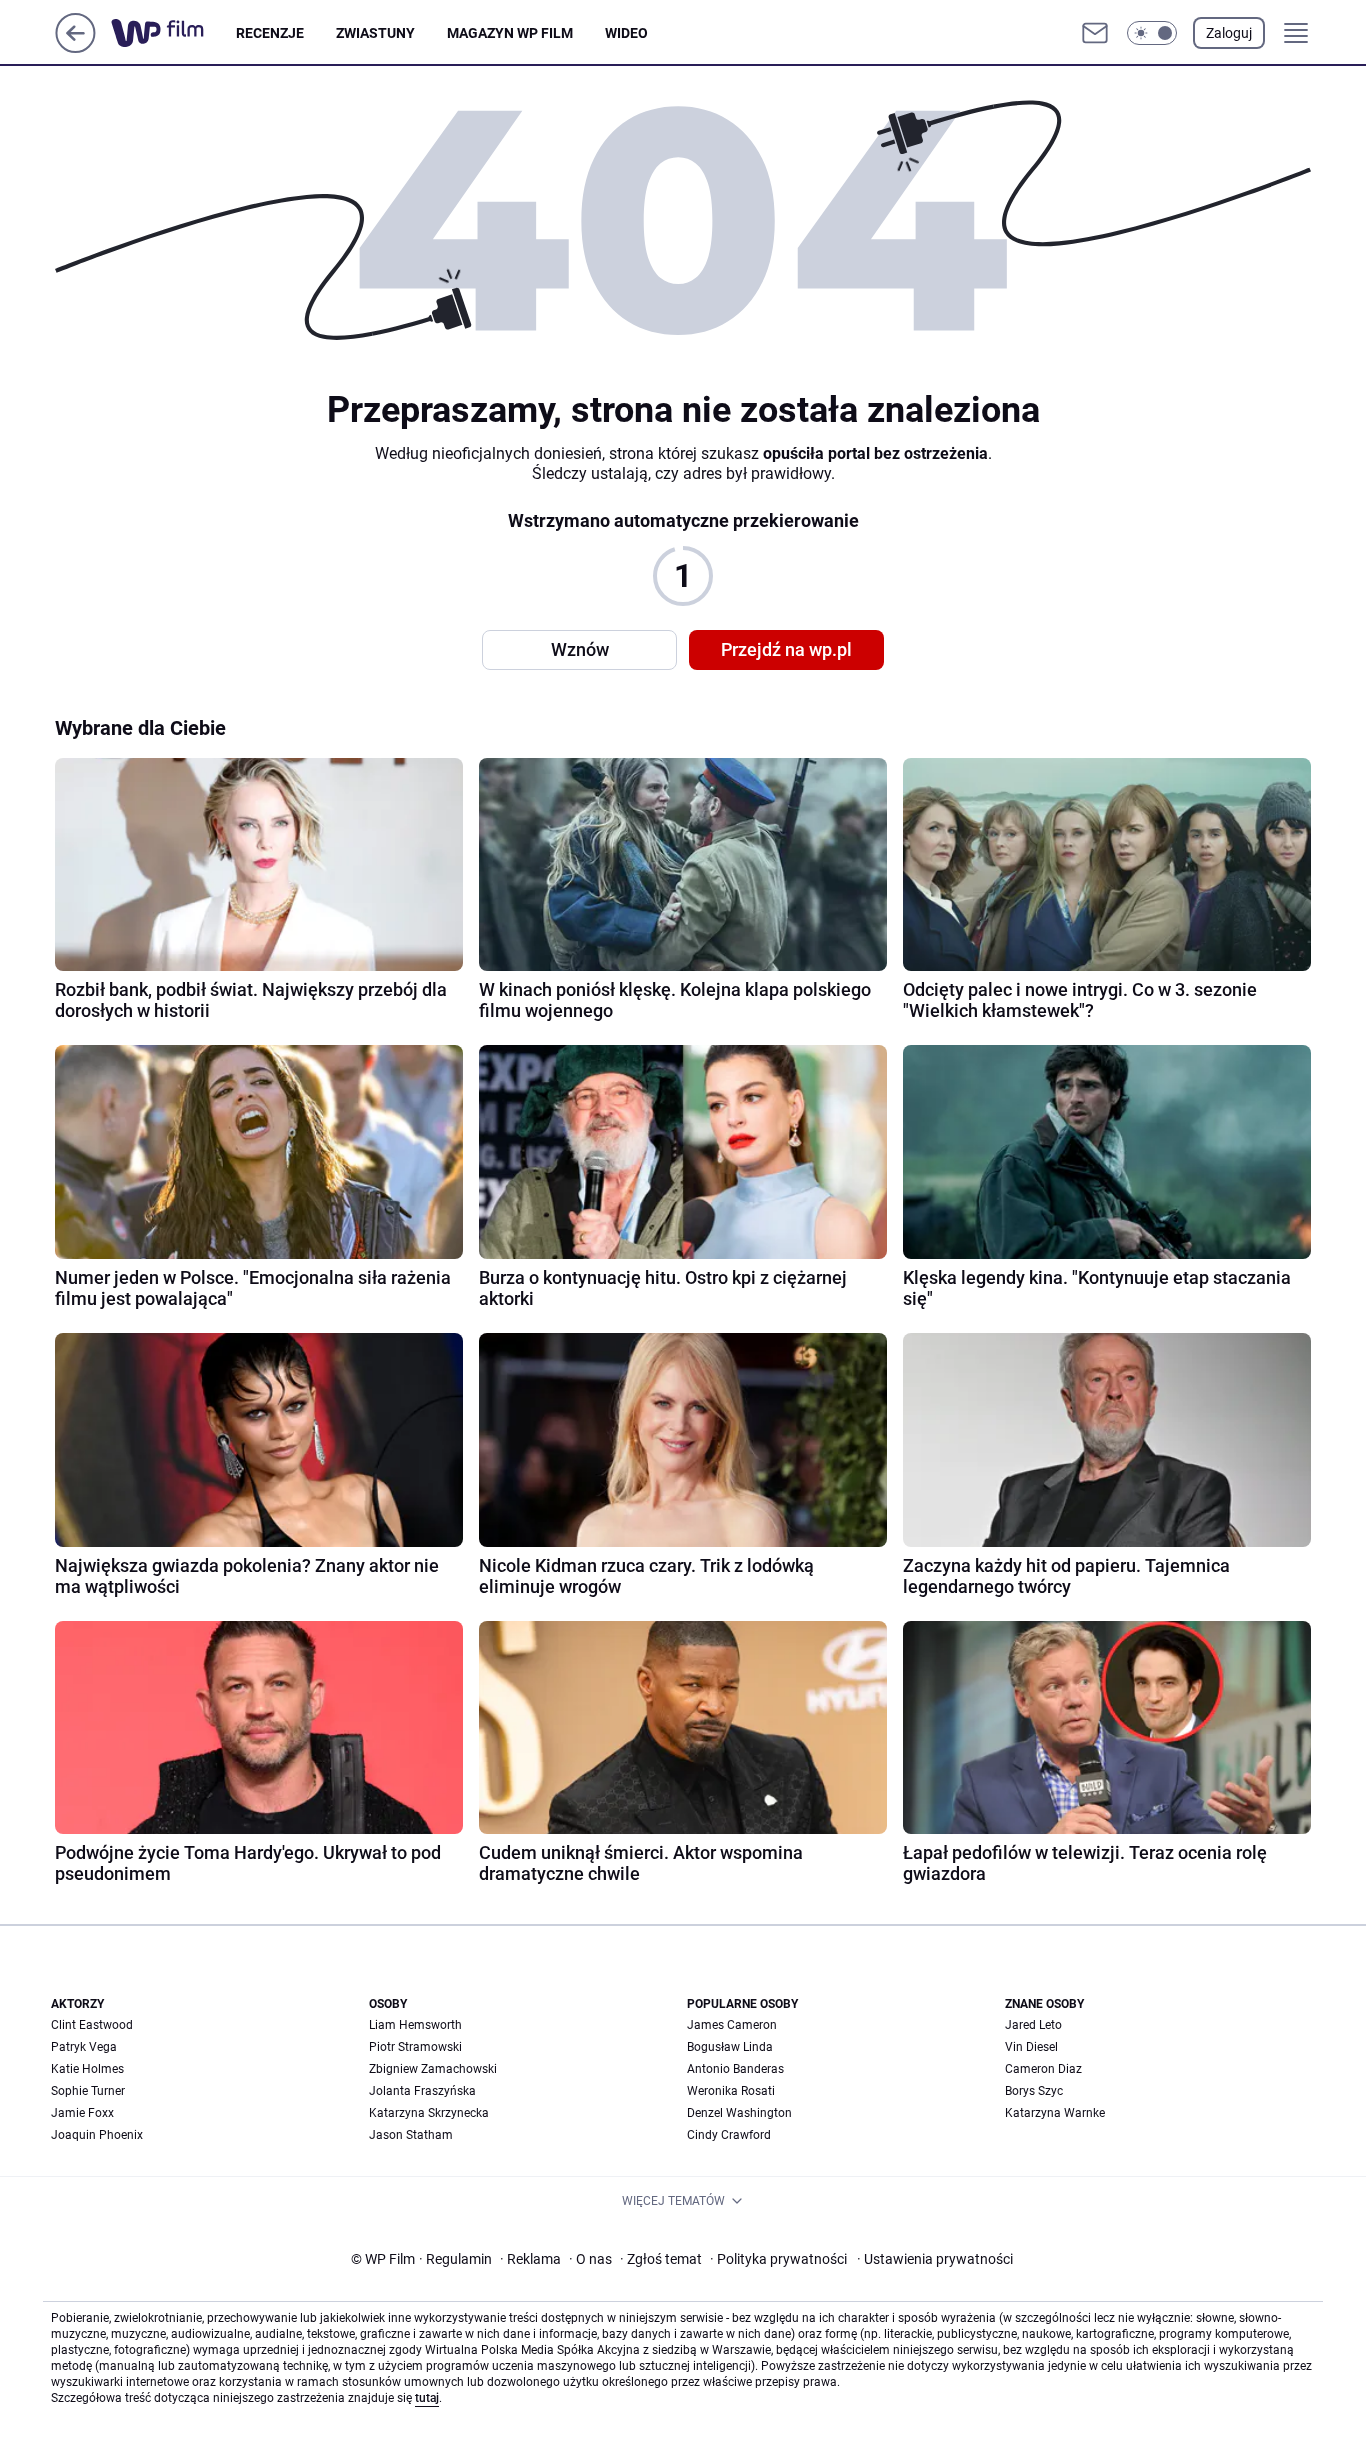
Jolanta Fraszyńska (422, 2091)
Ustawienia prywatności (935, 2259)
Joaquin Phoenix (97, 2135)
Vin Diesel (1031, 2047)
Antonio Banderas (735, 2069)
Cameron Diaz (1043, 2069)
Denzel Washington (739, 2113)
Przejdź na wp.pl (786, 649)
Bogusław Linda (730, 2047)
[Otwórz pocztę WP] (1095, 33)
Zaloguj (1229, 33)
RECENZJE (270, 33)
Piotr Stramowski (415, 2047)
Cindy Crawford (729, 2135)
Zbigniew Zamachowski (433, 2069)
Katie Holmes (87, 2069)
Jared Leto (1033, 2025)
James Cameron (732, 2025)
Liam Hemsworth (415, 2025)
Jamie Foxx (82, 2113)
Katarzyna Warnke (1055, 2113)
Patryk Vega (84, 2047)
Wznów (580, 649)
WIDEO (626, 33)
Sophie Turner (88, 2091)
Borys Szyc (1034, 2091)
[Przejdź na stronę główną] (75, 47)
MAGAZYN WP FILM (510, 33)
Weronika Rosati (731, 2091)
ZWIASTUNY (375, 33)
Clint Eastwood (92, 2025)
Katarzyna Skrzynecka (429, 2113)
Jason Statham (411, 2135)
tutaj (427, 2398)
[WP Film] (173, 33)
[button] (1152, 33)
